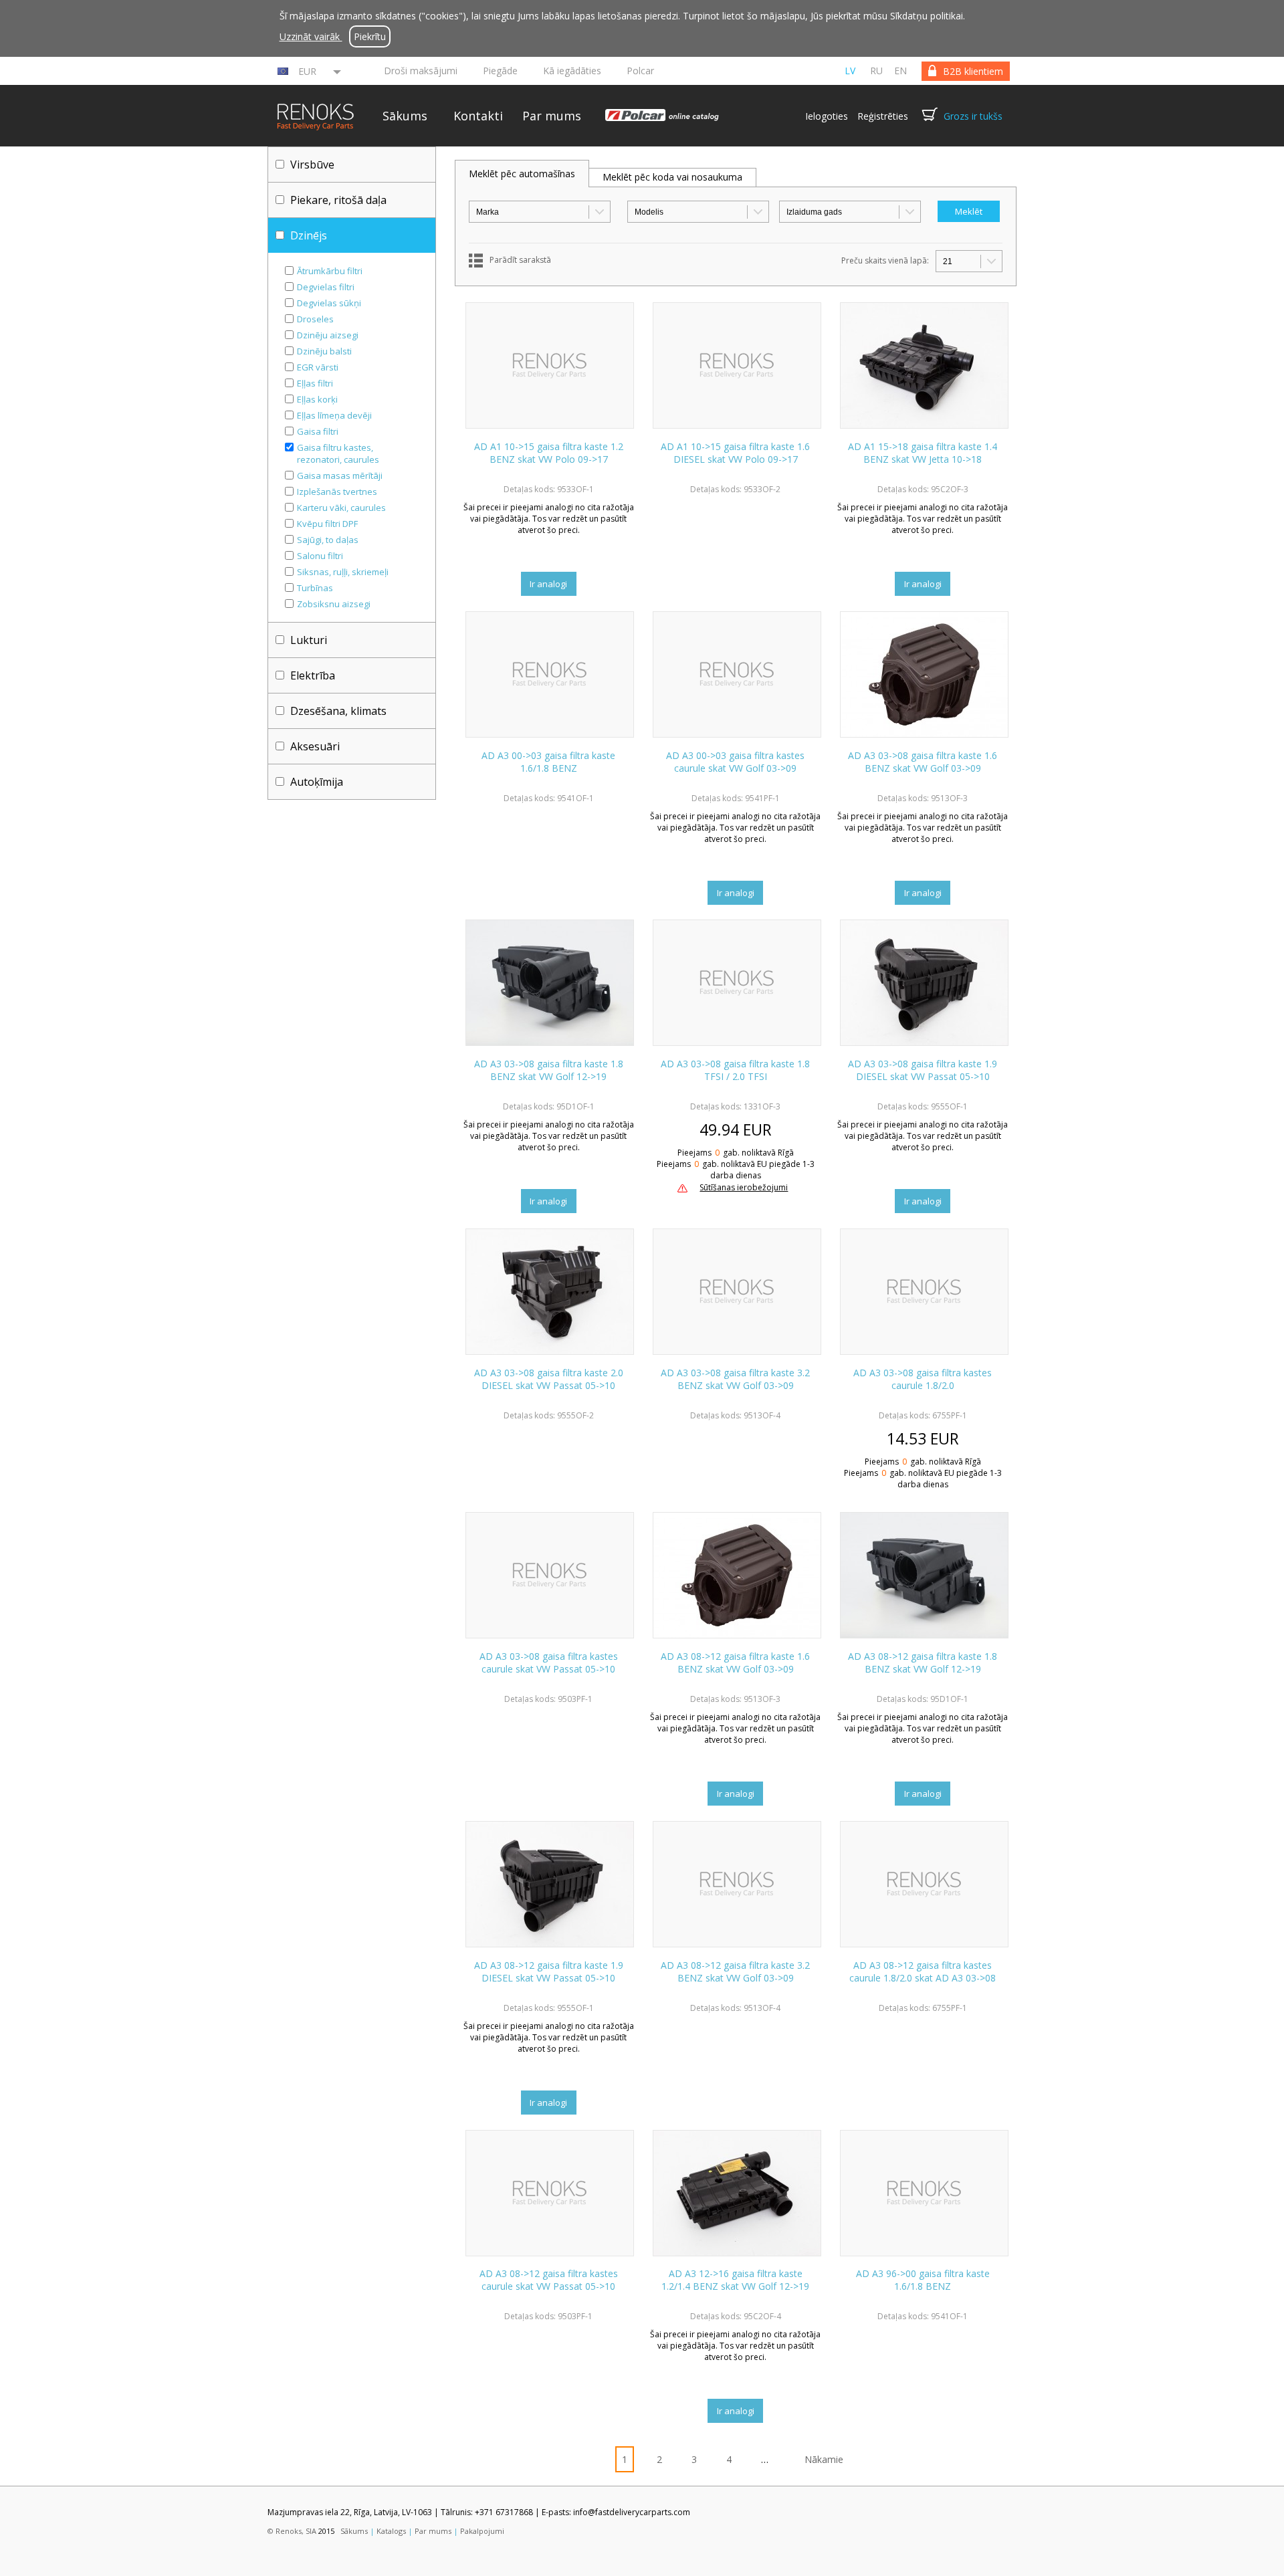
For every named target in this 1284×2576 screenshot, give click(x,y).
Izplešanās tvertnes (337, 492)
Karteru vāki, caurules (341, 508)
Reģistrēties (883, 116)
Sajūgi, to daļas (328, 540)
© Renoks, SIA (292, 2531)
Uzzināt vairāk (311, 36)
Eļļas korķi (317, 399)
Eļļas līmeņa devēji (334, 415)
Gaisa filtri (318, 431)
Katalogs (391, 2531)
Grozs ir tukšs (973, 116)
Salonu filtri (320, 556)
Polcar (640, 71)
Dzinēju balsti (324, 351)
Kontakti (478, 116)
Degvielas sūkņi (329, 303)
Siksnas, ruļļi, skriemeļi (343, 572)
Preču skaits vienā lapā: (885, 260)
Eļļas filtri (315, 383)
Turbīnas (315, 588)
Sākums (405, 116)
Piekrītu (370, 36)
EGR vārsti (318, 367)
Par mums (552, 116)
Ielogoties (827, 116)
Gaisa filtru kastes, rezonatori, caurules (338, 453)
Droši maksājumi (421, 71)
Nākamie (824, 2459)
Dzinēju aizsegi (328, 335)
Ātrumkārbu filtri (330, 271)
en (900, 71)
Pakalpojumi (482, 2531)
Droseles (315, 319)
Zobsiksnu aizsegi (334, 604)
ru (876, 71)
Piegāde (500, 71)
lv (850, 71)
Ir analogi (548, 584)
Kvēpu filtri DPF (327, 524)
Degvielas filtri (326, 287)
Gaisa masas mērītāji (340, 475)
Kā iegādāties (572, 71)
